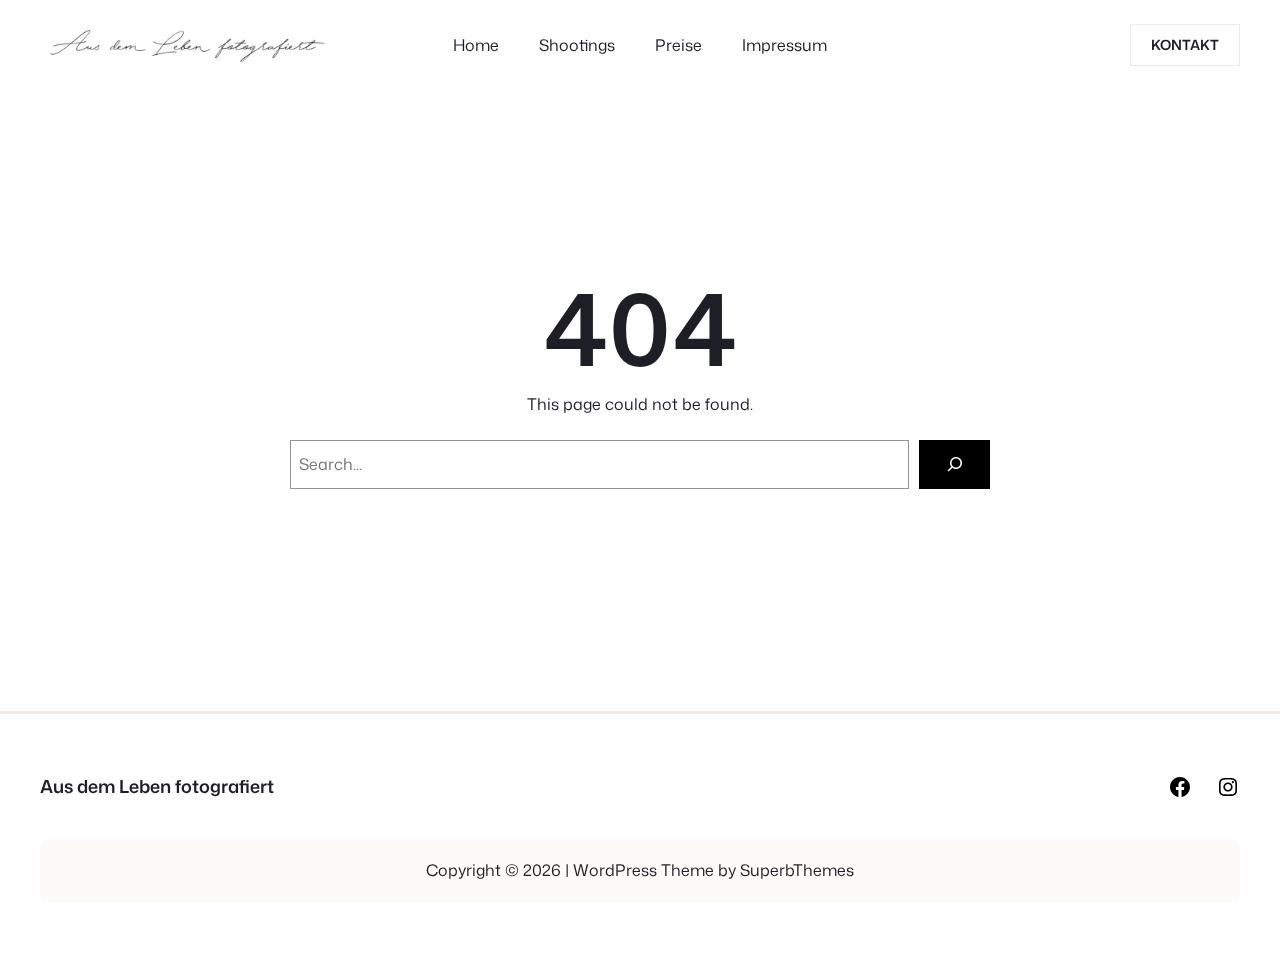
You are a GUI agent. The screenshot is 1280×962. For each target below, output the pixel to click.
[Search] (954, 464)
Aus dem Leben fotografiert (157, 786)
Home (476, 45)
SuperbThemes (797, 870)
